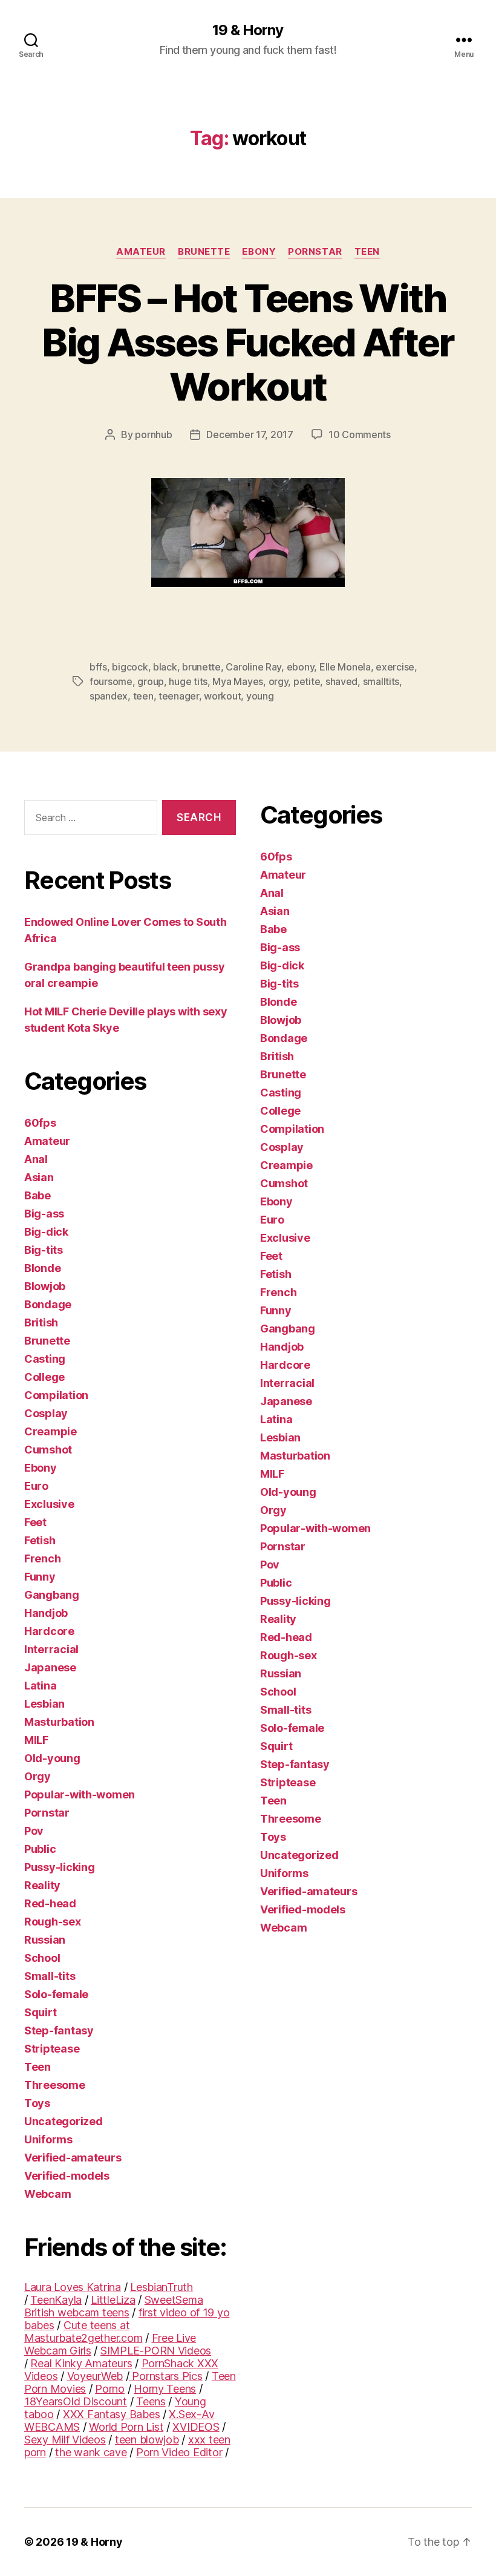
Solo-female (56, 1994)
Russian (45, 1940)
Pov (34, 1831)
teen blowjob (147, 2440)
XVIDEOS (196, 2427)
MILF (36, 1740)
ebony (301, 667)
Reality (42, 1885)
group (151, 681)
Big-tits (44, 1250)
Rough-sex (53, 1922)
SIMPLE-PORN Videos (156, 2351)
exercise (395, 667)
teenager (179, 696)
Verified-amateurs (73, 2158)
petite (307, 681)
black (165, 667)
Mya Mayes (238, 681)
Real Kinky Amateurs (81, 2363)
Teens (151, 2401)
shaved (341, 681)
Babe (38, 1195)
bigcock (130, 667)
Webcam (47, 2194)
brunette (201, 667)
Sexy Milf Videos (65, 2440)
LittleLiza (113, 2300)
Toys (37, 2103)
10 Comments (360, 434)
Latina (40, 1686)
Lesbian (44, 1704)
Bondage (48, 1304)
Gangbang (52, 1595)
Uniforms (48, 2139)
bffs (98, 667)
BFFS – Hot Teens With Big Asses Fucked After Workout (248, 342)
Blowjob (45, 1286)
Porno (110, 2389)
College (44, 1377)
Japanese (50, 1667)
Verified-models (67, 2176)
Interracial (51, 1649)
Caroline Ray (253, 667)
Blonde (42, 1268)
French (42, 1558)
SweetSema (174, 2300)
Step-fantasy (59, 2030)
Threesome (55, 2085)
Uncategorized (64, 2121)
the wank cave (91, 2452)
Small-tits (50, 1976)
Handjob (46, 1613)
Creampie (51, 1431)
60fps (40, 1123)
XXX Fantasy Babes (111, 2414)
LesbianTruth (162, 2287)
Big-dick (46, 1232)
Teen (367, 252)
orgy (279, 681)
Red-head (50, 1903)
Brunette (204, 252)
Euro (36, 1486)
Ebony (259, 252)
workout (222, 696)
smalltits (381, 681)
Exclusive (49, 1504)
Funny (40, 1577)
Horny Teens (165, 2389)
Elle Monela (345, 667)
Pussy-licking (60, 1867)
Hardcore (49, 1631)
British (41, 1322)
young (260, 696)
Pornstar (315, 252)
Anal (36, 1159)
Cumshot (48, 1450)
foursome (111, 681)
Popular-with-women (80, 1794)
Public (40, 1849)
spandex (109, 696)
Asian (39, 1177)
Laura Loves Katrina (73, 2287)
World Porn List (126, 2427)
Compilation (56, 1395)
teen (143, 696)
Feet (35, 1522)
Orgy (38, 1776)
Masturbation (59, 1722)
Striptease (52, 2049)
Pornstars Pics (166, 2376)
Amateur (141, 252)
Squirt (40, 2012)
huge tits (188, 681)
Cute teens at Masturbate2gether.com (83, 2332)
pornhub (153, 434)
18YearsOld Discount (76, 2401)
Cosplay (46, 1413)
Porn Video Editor (179, 2452)
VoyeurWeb (95, 2376)
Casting (45, 1359)
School (42, 1958)
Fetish (40, 1540)
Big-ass (44, 1214)
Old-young (52, 1758)
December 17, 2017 (250, 434)
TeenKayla (56, 2300)
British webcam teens (77, 2312)
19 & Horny (248, 30)
